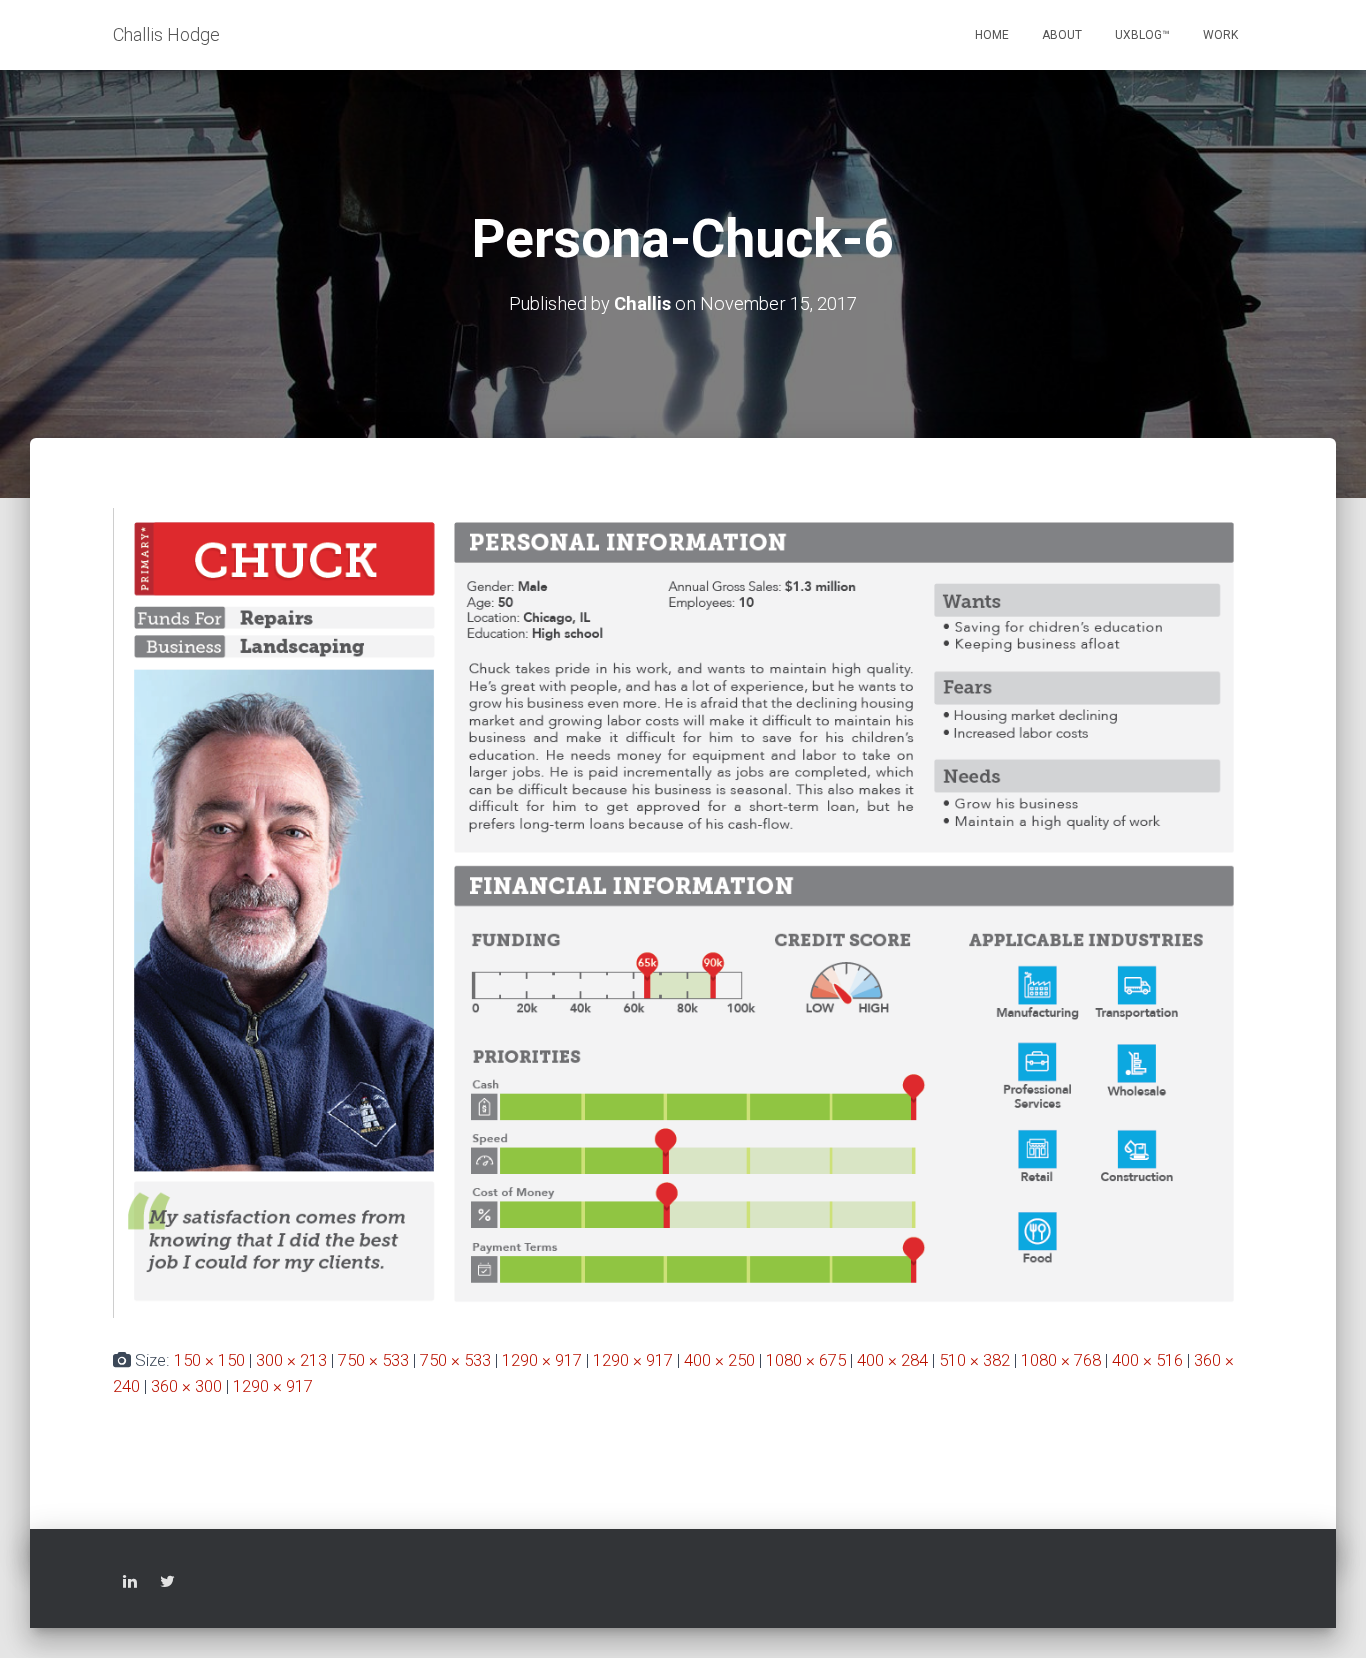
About (1062, 35)
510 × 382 (974, 1360)
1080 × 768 (1061, 1360)
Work (1220, 35)
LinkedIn (130, 1584)
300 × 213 (291, 1360)
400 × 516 (1147, 1360)
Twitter (167, 1584)
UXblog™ (1142, 35)
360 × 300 (186, 1386)
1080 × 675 (806, 1360)
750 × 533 (373, 1360)
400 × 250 (719, 1360)
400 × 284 (892, 1360)
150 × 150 (209, 1360)
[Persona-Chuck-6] (683, 912)
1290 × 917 (542, 1360)
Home (992, 35)
